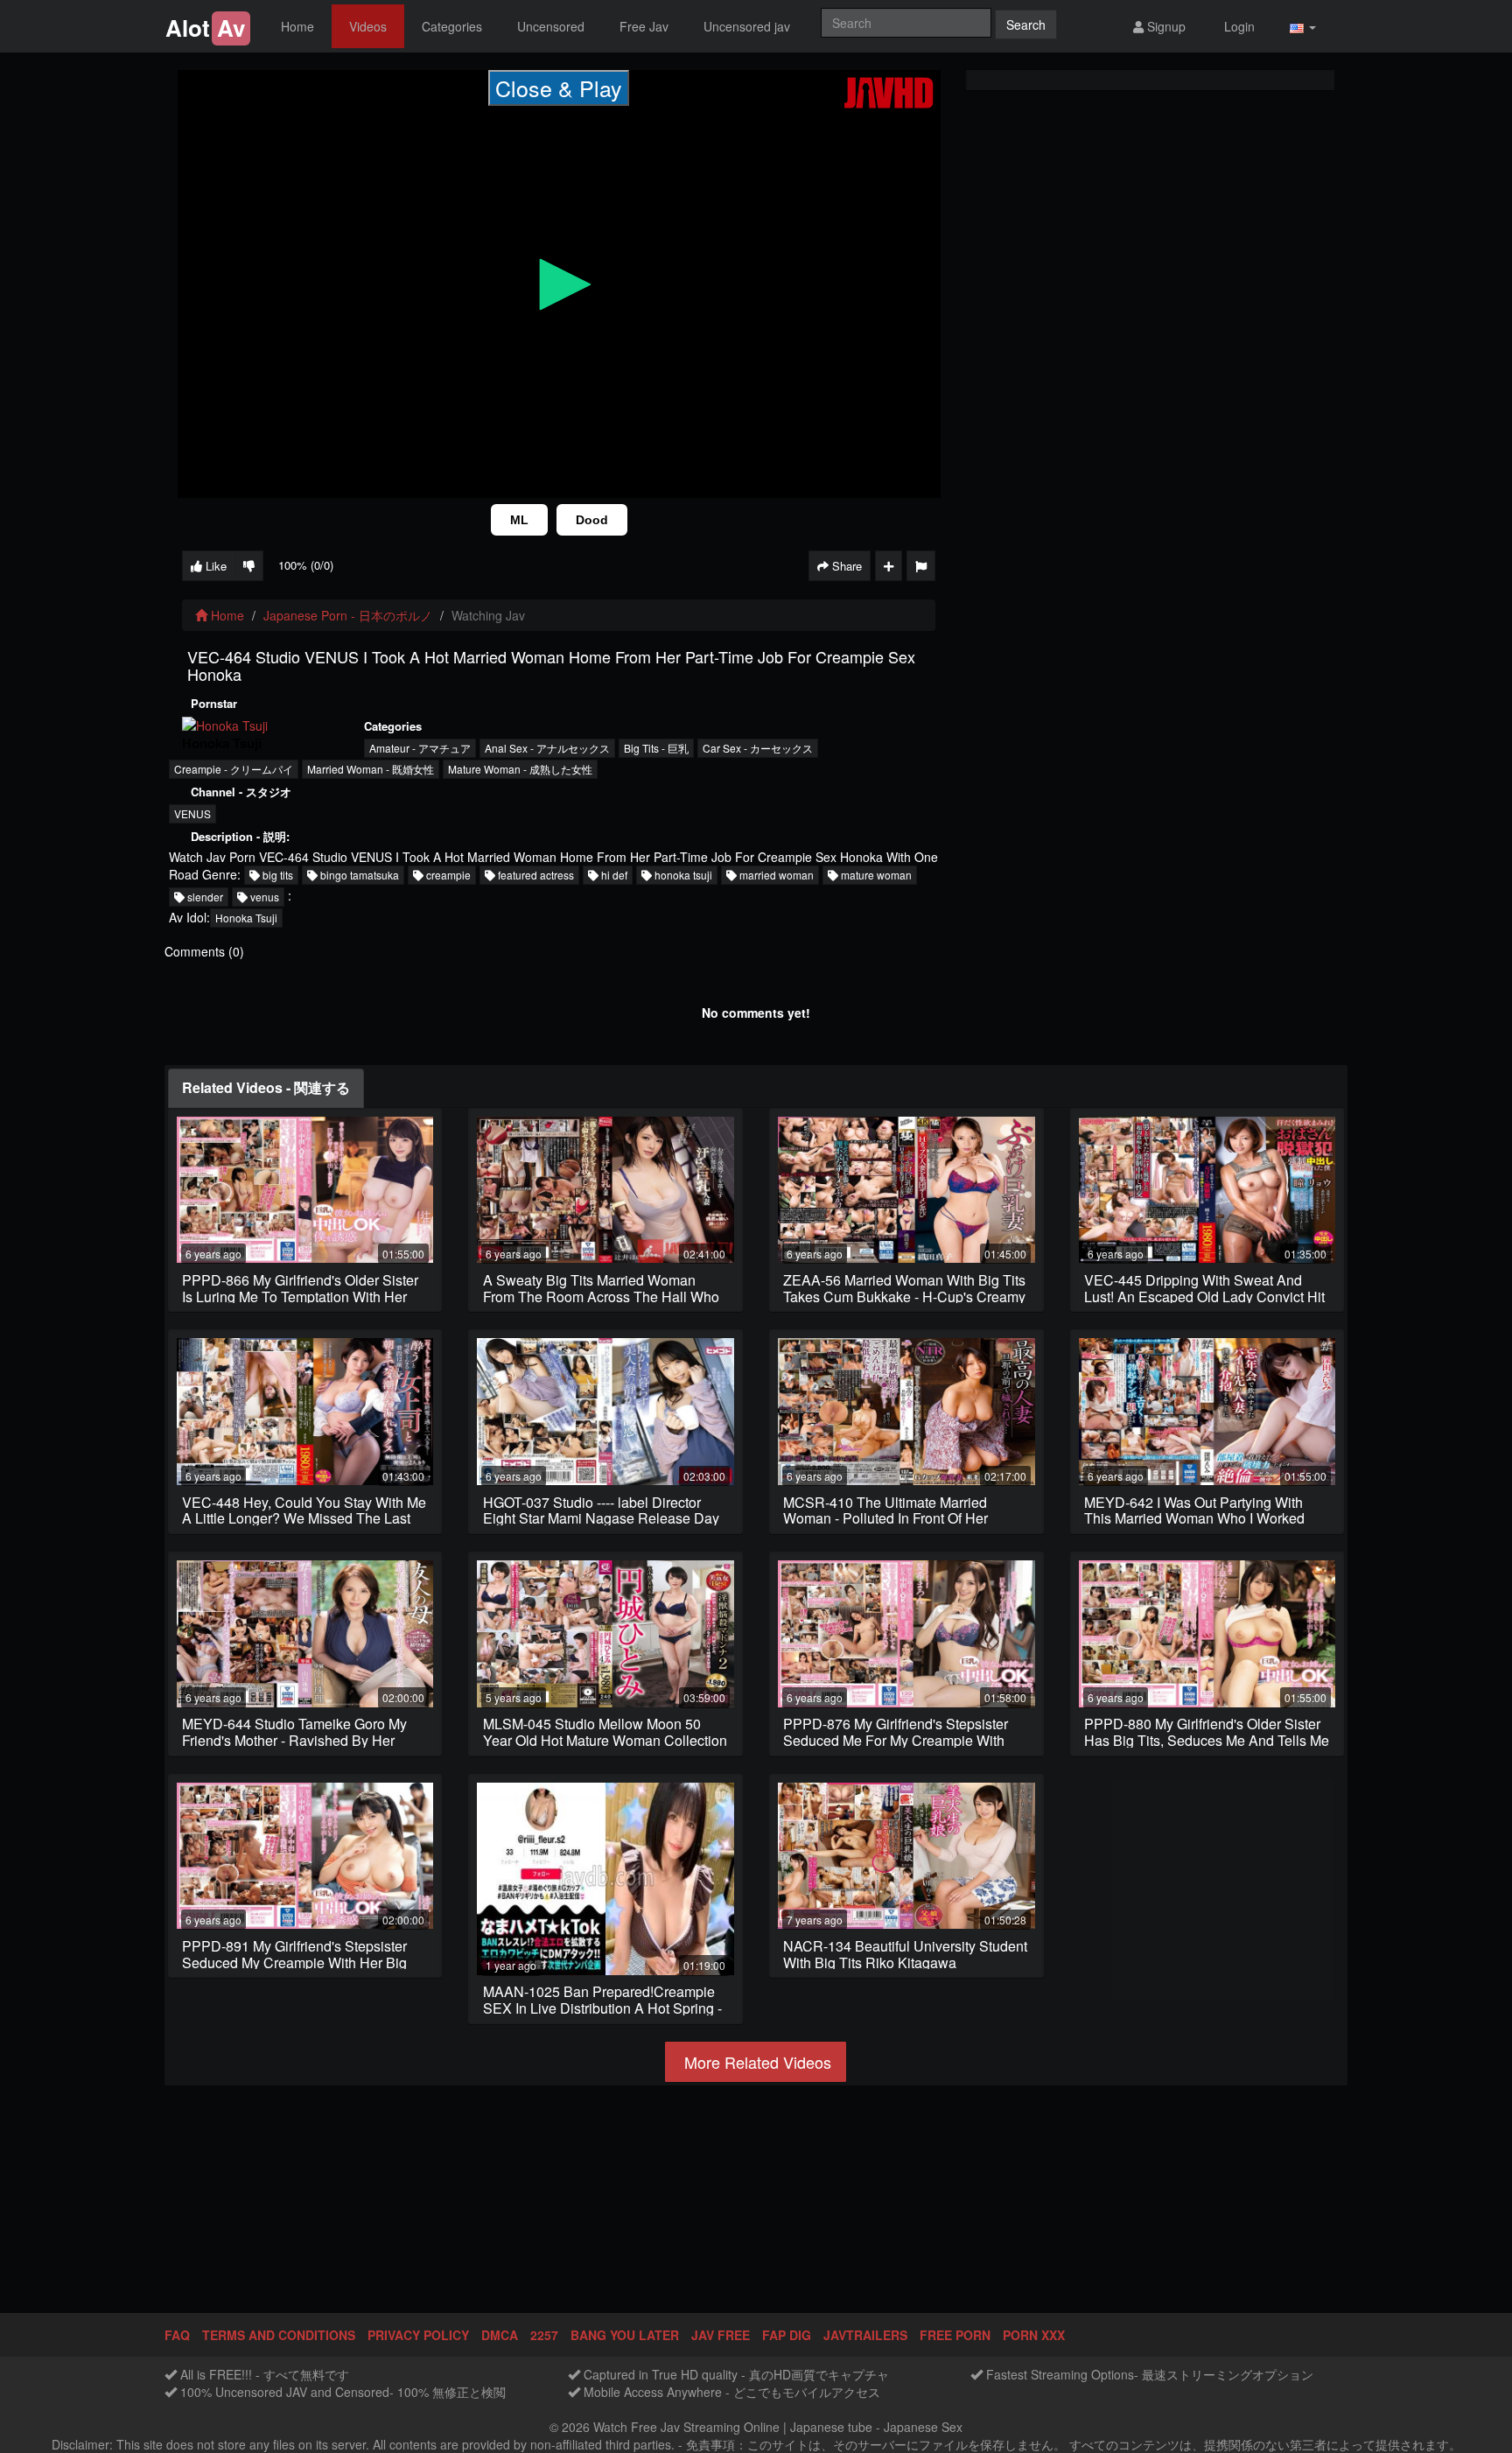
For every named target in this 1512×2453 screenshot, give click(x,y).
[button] (1303, 27)
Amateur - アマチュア (420, 748)
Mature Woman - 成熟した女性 (520, 769)
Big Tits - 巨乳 (656, 748)
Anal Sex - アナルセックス (547, 748)
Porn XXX (1034, 2335)
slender (204, 897)
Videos (368, 26)
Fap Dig (787, 2335)
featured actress (535, 875)
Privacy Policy (418, 2335)
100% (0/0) (306, 565)
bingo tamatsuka (358, 875)
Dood (592, 520)
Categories (452, 26)
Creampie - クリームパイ (234, 769)
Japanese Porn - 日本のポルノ (348, 615)
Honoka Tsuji (246, 918)
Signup (1165, 26)
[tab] (266, 1088)
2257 (544, 2335)
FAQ (177, 2335)
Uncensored (551, 26)
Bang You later (625, 2335)
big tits (276, 875)
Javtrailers (865, 2335)
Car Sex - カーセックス (758, 748)
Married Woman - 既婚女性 (371, 769)
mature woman (875, 875)
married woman (775, 875)
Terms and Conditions (279, 2335)
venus (263, 897)
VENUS (192, 813)
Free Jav (644, 26)
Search (1026, 25)
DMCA (500, 2335)
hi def (613, 875)
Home (297, 26)
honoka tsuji (682, 875)
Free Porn (955, 2335)
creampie (447, 875)
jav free (721, 2335)
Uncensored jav (747, 26)
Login (1238, 26)
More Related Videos (756, 2062)
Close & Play (559, 88)
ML (519, 520)
